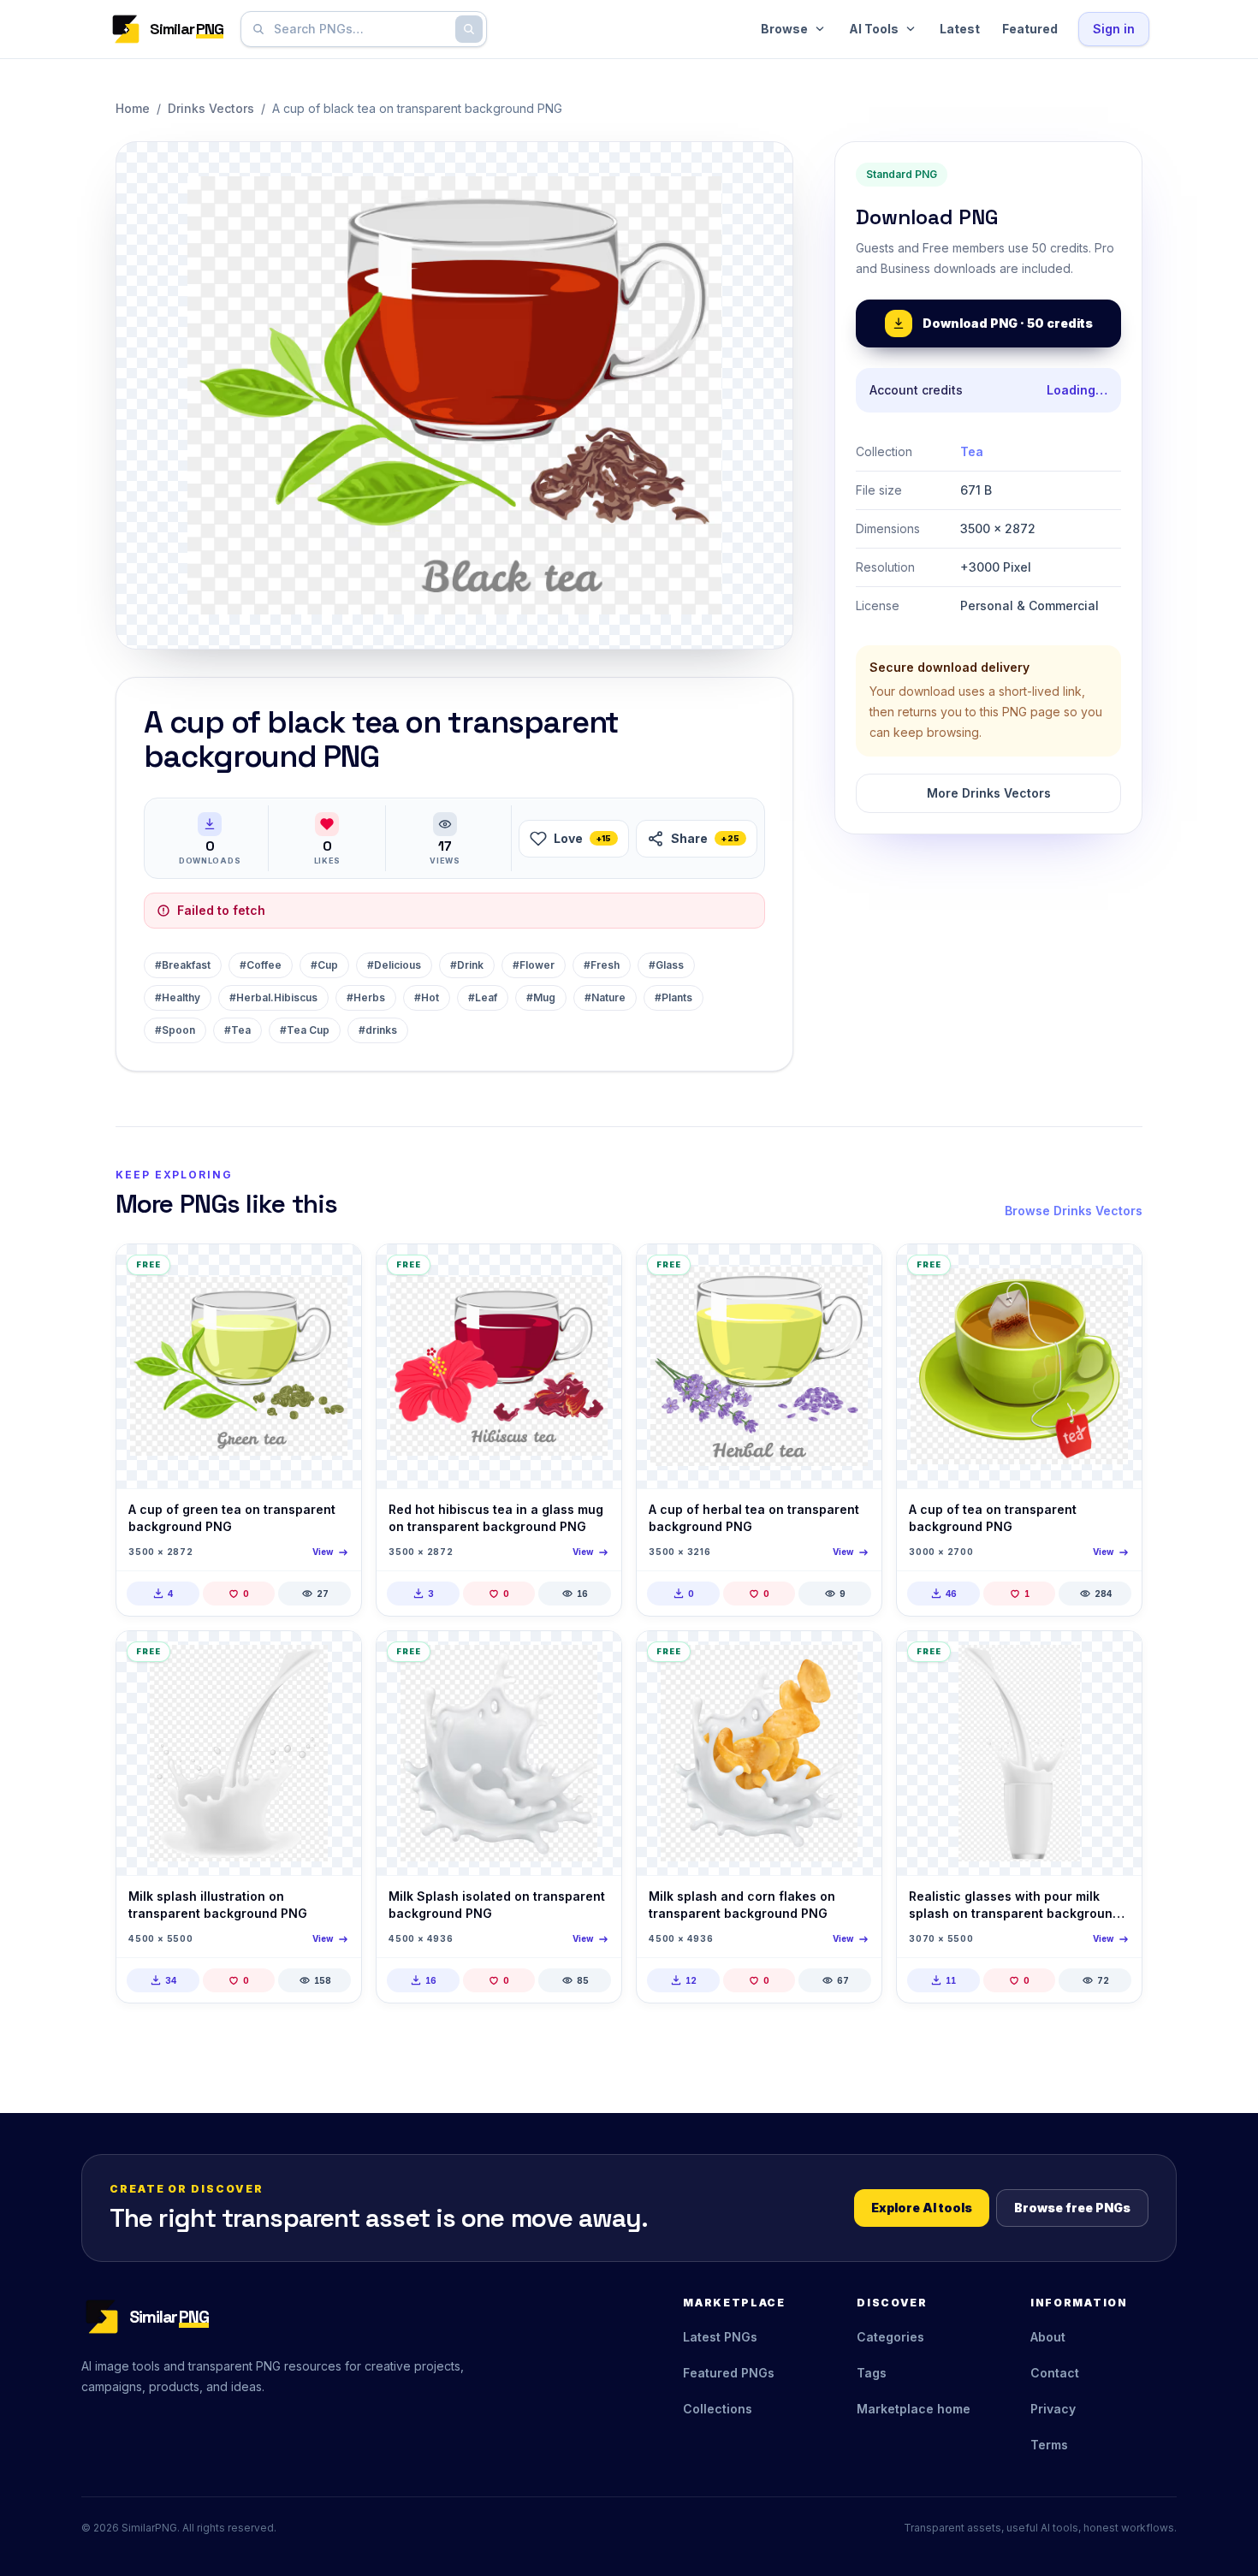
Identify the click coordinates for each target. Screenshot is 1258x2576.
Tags (872, 2373)
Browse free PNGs (1072, 2208)
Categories (890, 2337)
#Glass (666, 965)
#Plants (674, 997)
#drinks (378, 1030)
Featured (1030, 29)
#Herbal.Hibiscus (273, 997)
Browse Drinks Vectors (1074, 1211)
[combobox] (360, 29)
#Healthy (178, 997)
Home (133, 108)
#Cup (324, 965)
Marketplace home (914, 2409)
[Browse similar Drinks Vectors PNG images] (334, 1272)
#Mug (541, 997)
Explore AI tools (922, 2208)
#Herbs (366, 997)
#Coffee (261, 965)
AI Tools (874, 29)
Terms (1049, 2445)
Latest (960, 29)
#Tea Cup (305, 1030)
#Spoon (175, 1030)
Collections (718, 2409)
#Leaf (483, 997)
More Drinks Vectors (989, 793)
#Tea (237, 1030)
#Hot (427, 997)
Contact (1055, 2373)
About (1048, 2337)
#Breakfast (183, 965)
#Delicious (394, 965)
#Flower (534, 965)
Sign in (1114, 29)
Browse (784, 29)
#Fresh (602, 965)
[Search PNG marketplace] (469, 29)
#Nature (605, 997)
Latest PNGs (720, 2337)
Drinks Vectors (211, 108)
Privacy (1053, 2409)
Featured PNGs (729, 2373)
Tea (972, 451)
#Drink (467, 965)
